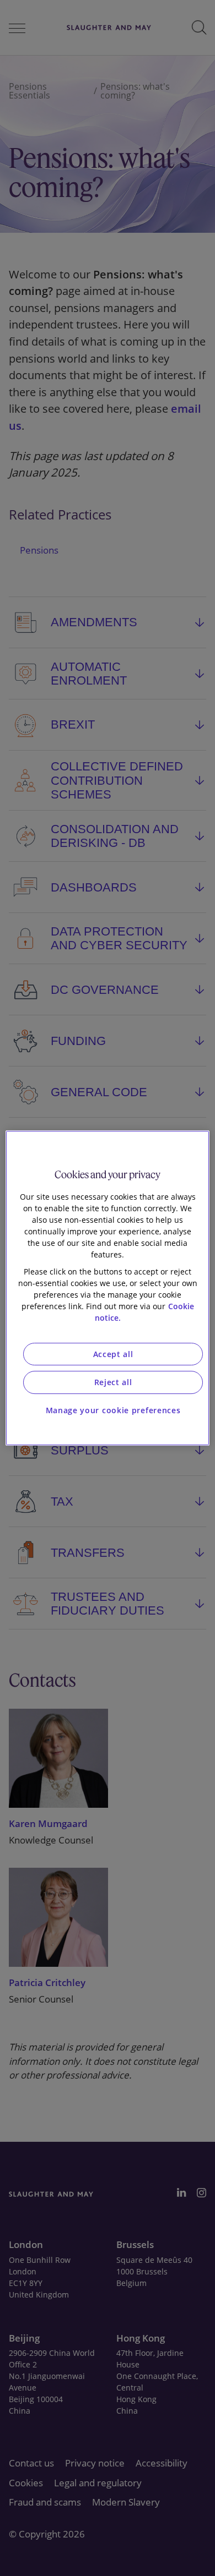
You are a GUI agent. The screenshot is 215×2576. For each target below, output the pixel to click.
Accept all (113, 1354)
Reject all (113, 1382)
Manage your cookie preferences (113, 1410)
